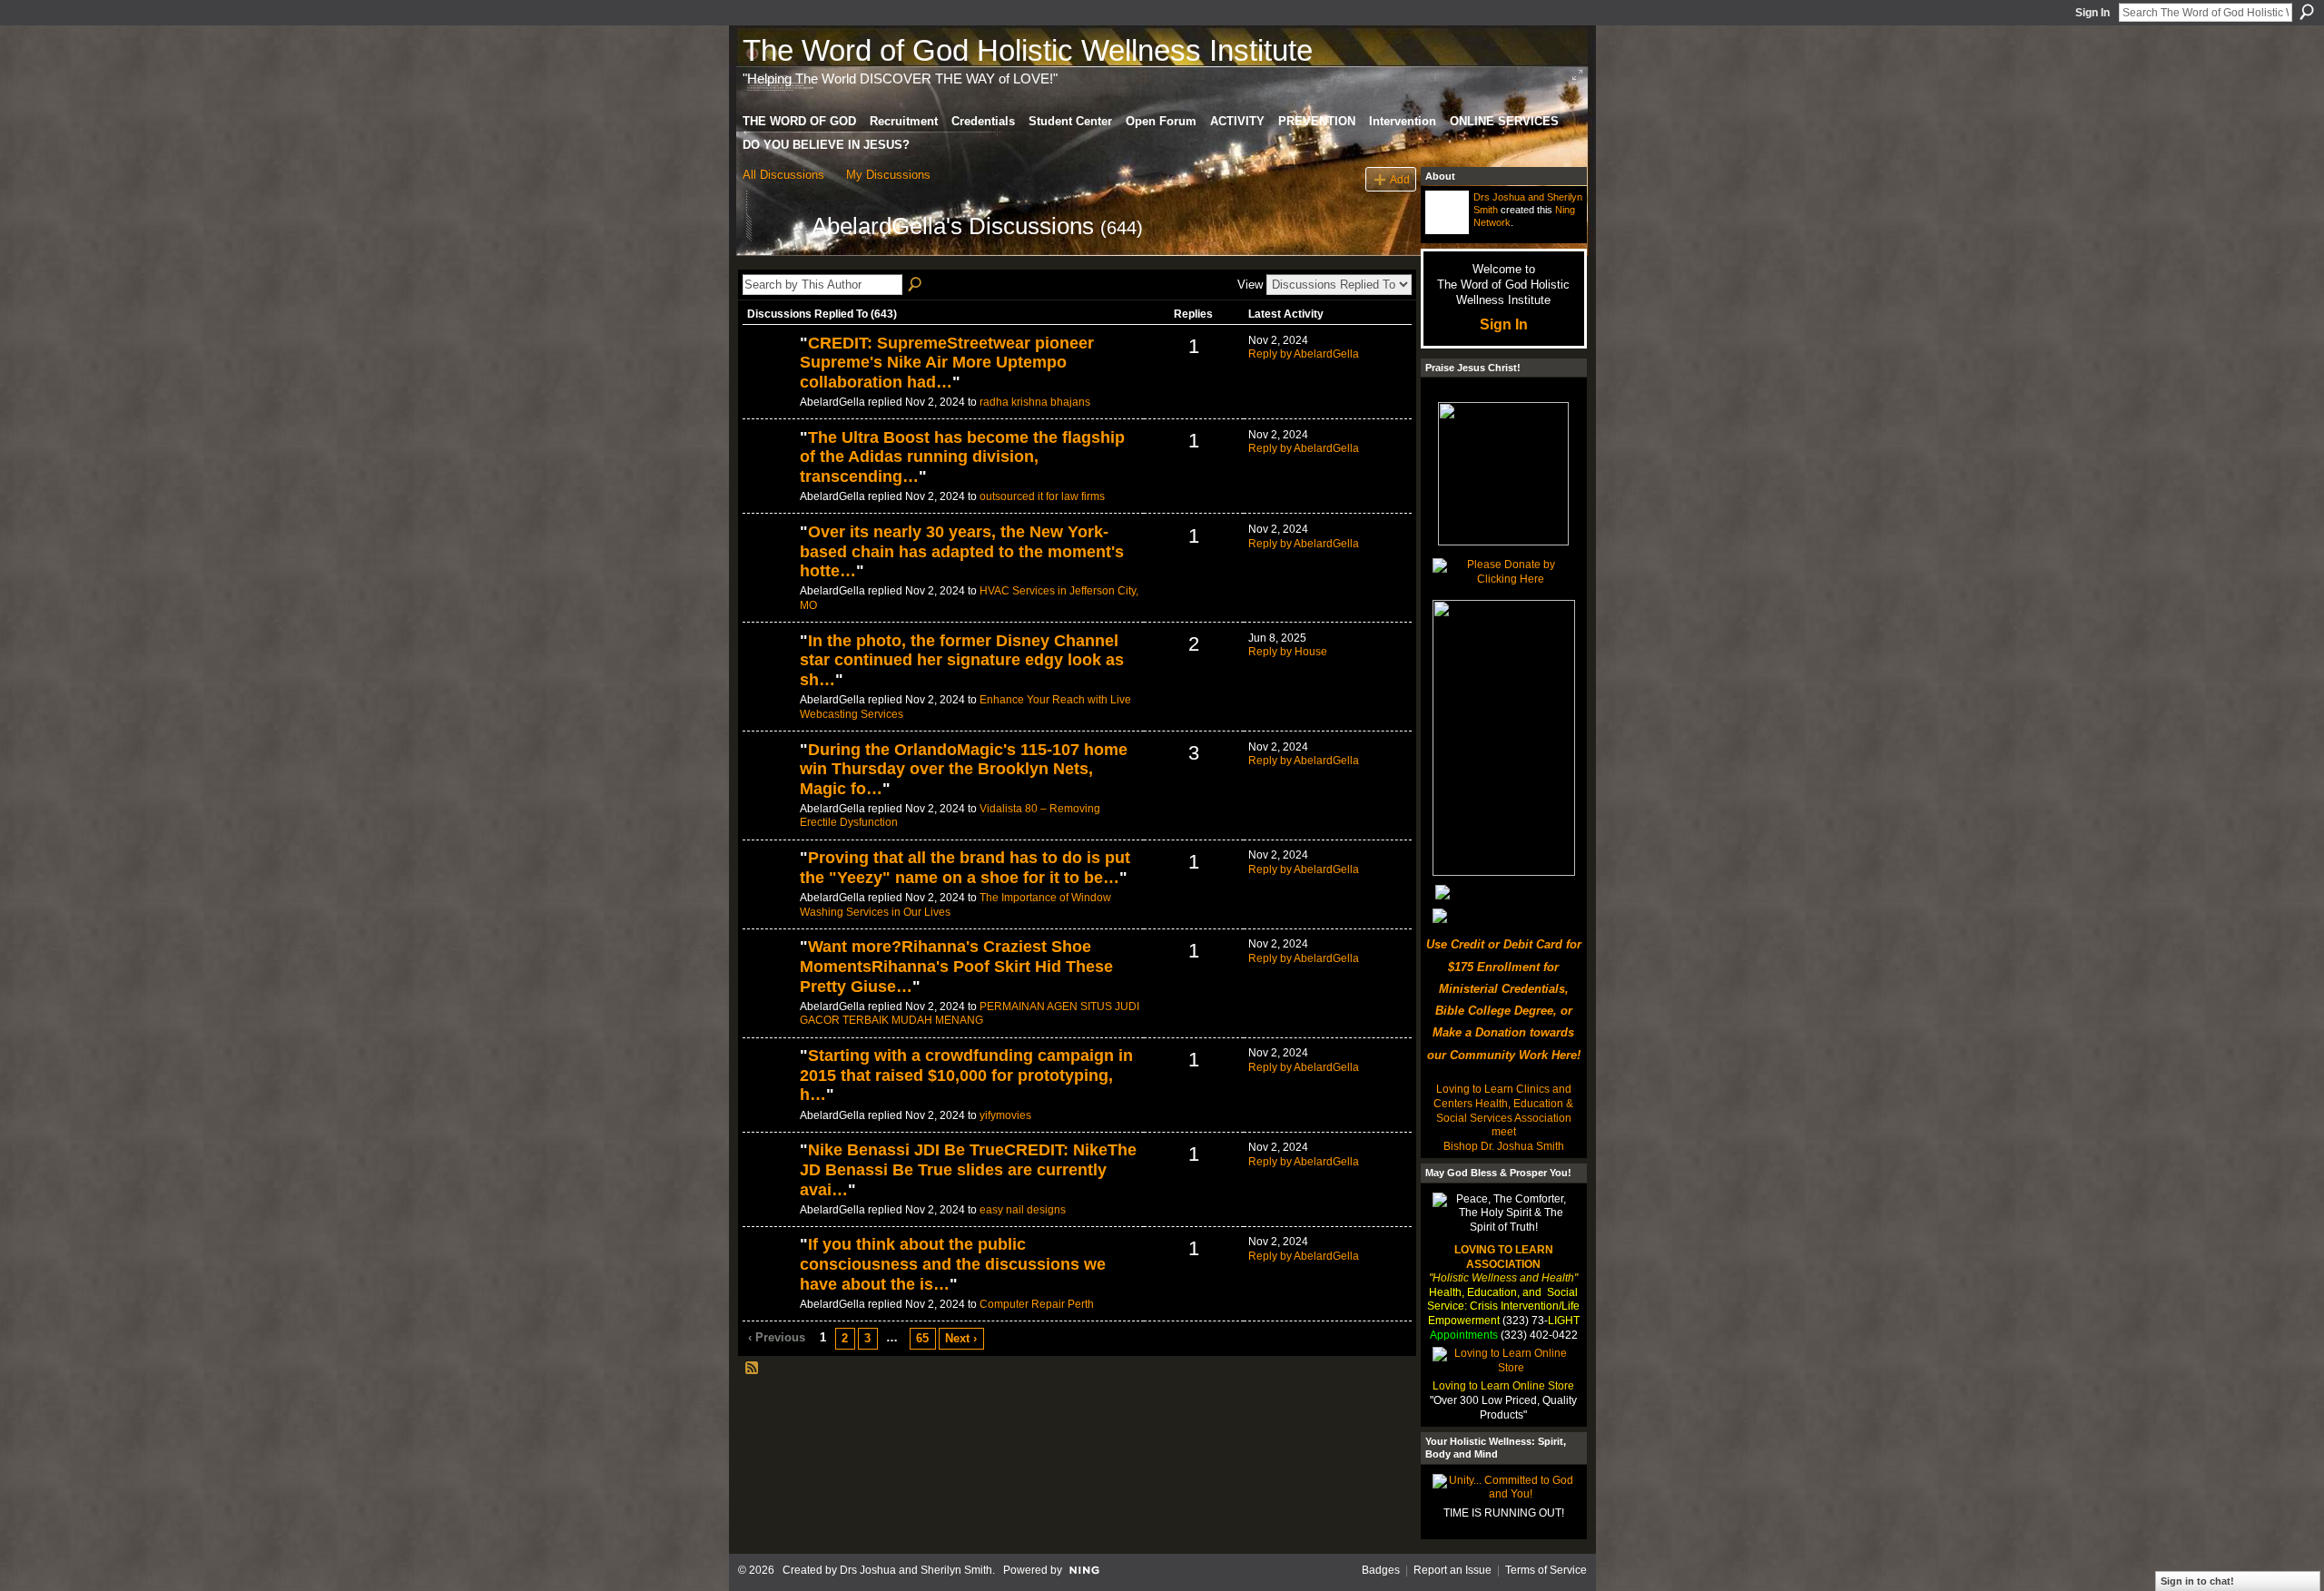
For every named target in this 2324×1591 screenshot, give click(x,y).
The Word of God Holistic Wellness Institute (1028, 50)
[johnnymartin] (769, 563)
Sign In (2093, 13)
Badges (1381, 1570)
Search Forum (916, 285)
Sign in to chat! (2197, 1581)
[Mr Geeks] (769, 1275)
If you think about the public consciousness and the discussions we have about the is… (953, 1264)
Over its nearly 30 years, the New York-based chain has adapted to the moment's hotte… (962, 551)
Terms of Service (1546, 1570)
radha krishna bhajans (1035, 402)
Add (1400, 179)
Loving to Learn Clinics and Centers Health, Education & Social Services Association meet (1503, 1110)
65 (922, 1338)
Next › (961, 1338)
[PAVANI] (769, 374)
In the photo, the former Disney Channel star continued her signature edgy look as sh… (962, 660)
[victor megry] (769, 672)
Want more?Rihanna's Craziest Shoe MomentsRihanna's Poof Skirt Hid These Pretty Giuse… (956, 966)
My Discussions (888, 175)
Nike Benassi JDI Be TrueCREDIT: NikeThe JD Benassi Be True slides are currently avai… (968, 1169)
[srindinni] (769, 977)
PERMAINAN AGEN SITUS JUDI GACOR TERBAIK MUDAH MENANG (970, 1014)
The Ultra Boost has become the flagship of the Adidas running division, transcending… (962, 457)
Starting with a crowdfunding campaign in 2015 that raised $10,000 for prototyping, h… (966, 1075)
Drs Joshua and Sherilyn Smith (916, 1570)
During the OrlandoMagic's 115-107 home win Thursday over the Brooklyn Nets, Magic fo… (964, 769)
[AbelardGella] (772, 259)
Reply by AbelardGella (1304, 354)
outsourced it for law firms (1042, 496)
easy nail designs (1023, 1210)
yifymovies (1005, 1115)
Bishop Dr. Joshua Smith (1504, 1146)
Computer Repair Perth (1037, 1304)
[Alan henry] (769, 781)
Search (2307, 12)
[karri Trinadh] (769, 1086)
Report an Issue (1452, 1570)
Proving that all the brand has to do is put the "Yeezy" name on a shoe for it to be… (965, 868)
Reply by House (1288, 652)
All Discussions (783, 175)
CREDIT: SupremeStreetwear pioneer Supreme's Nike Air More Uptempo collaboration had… (947, 363)
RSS (753, 1369)
